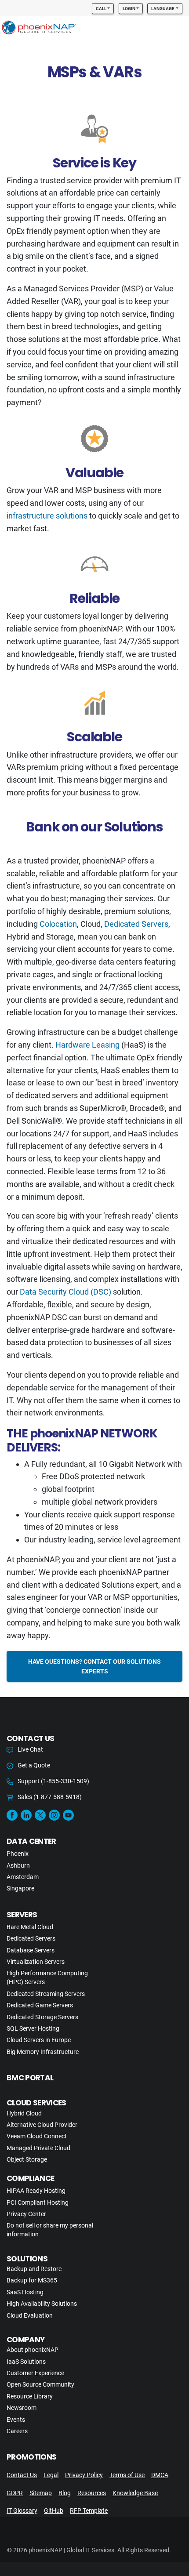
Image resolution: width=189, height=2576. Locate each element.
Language (163, 9)
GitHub (54, 2511)
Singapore (20, 1888)
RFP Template (89, 2511)
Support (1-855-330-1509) (53, 1781)
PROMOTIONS (31, 2457)
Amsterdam (23, 1877)
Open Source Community (40, 2384)
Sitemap (41, 2493)
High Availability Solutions (42, 2304)
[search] (165, 29)
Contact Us (22, 2475)
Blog (65, 2493)
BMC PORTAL (30, 2078)
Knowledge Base (135, 2493)
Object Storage (27, 2159)
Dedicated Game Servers (40, 2005)
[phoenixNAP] (39, 29)
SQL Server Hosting (33, 2028)
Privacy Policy (84, 2475)
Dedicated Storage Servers (42, 2017)
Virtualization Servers (36, 1962)
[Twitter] (40, 1815)
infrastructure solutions (47, 516)
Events (16, 2420)
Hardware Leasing (87, 1045)
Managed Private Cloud (38, 2148)
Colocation (58, 924)
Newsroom (22, 2408)
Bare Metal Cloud (30, 1927)
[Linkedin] (26, 1815)
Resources (92, 2493)
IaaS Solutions (26, 2362)
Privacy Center (26, 2214)
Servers (22, 1915)
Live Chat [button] (30, 1749)
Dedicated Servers (136, 924)
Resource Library (30, 2396)
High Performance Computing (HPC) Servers (47, 1977)
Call (101, 9)
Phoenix (18, 1854)
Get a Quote (34, 1765)
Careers (17, 2431)
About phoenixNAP (33, 2350)
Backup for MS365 (32, 2280)
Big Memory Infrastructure (43, 2052)
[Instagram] (54, 1815)
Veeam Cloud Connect (37, 2136)
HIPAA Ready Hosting (36, 2191)
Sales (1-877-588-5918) (50, 1797)
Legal (51, 2475)
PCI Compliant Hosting (38, 2202)
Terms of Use (127, 2475)
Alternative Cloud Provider (42, 2125)
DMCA (160, 2475)
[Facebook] (12, 1815)
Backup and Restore (34, 2269)
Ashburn (18, 1865)
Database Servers (31, 1950)
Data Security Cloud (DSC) (65, 1292)
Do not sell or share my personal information (50, 2230)
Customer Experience (35, 2373)
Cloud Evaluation (30, 2315)
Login (129, 9)
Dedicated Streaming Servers (46, 1994)
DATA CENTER (31, 1841)
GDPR (15, 2493)
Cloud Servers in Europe (39, 2040)
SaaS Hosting (25, 2292)
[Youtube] (68, 1815)
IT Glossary (22, 2511)
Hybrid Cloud (24, 2113)
